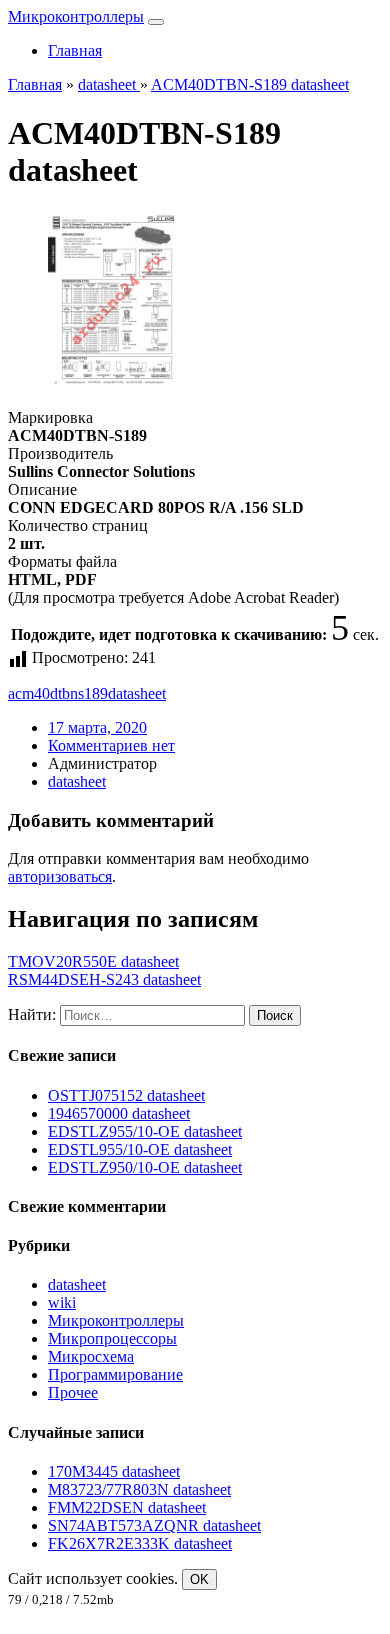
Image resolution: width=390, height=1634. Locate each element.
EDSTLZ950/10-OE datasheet (145, 1167)
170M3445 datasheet (114, 1471)
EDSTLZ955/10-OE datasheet (145, 1131)
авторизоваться (60, 876)
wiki (62, 1302)
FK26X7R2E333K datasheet (140, 1543)
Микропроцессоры (112, 1338)
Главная (75, 50)
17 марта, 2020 (97, 727)
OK (199, 1579)
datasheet (137, 693)
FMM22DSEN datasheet (127, 1507)
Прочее (73, 1392)
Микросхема (91, 1356)
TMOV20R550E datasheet (93, 961)
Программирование (115, 1374)
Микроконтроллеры (76, 16)
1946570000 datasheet (119, 1113)
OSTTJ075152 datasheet (126, 1095)
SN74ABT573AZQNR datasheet (154, 1525)
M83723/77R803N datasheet (139, 1489)
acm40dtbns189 (58, 693)
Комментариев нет (111, 745)
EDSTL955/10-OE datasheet (140, 1149)
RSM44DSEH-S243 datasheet (104, 979)
